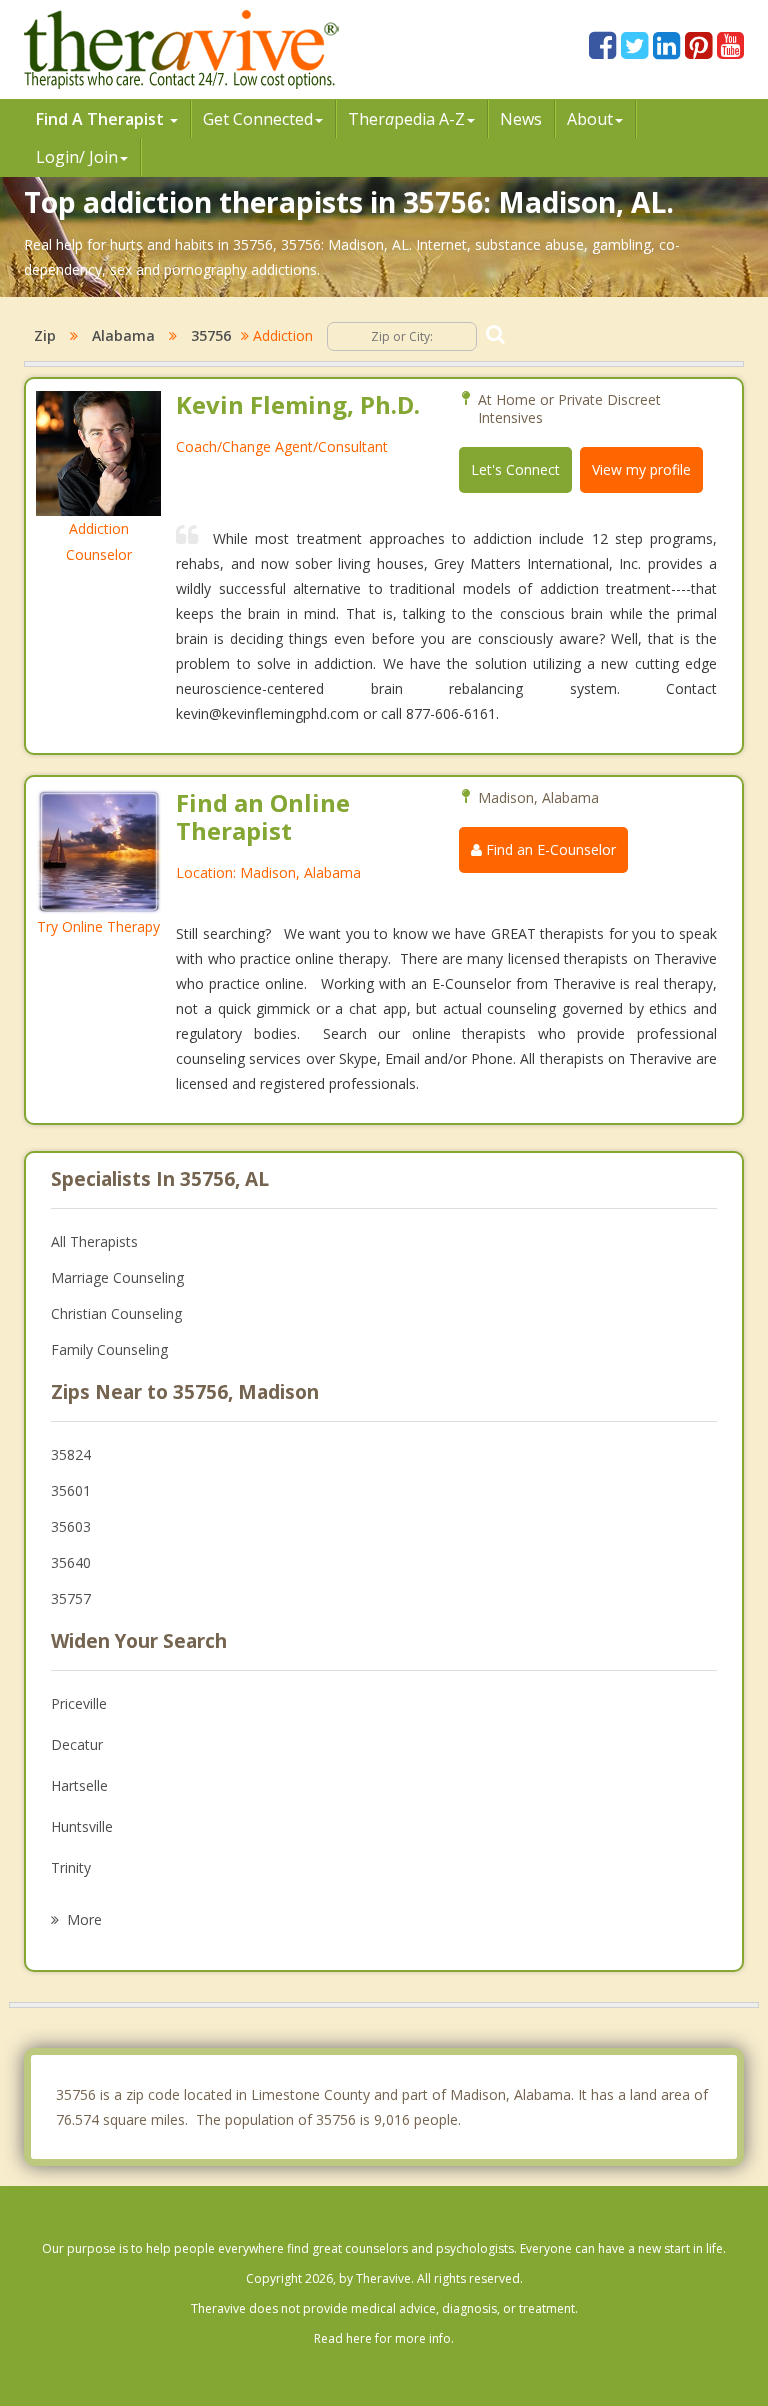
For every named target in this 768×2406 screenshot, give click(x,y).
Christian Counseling (116, 1313)
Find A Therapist (102, 119)
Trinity (71, 1867)
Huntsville (82, 1826)
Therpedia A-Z (406, 119)
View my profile (641, 469)
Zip (45, 335)
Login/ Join (77, 157)
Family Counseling (109, 1349)
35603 (71, 1526)
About (590, 119)
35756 (211, 335)
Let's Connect (515, 469)
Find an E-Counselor (549, 849)
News (521, 119)
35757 (71, 1598)
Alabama (123, 335)
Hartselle (79, 1785)
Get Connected (258, 119)
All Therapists (94, 1241)
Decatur (77, 1744)
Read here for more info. (384, 2338)
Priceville (79, 1703)
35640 (71, 1562)
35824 (71, 1454)
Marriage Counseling (117, 1277)
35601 (71, 1490)
